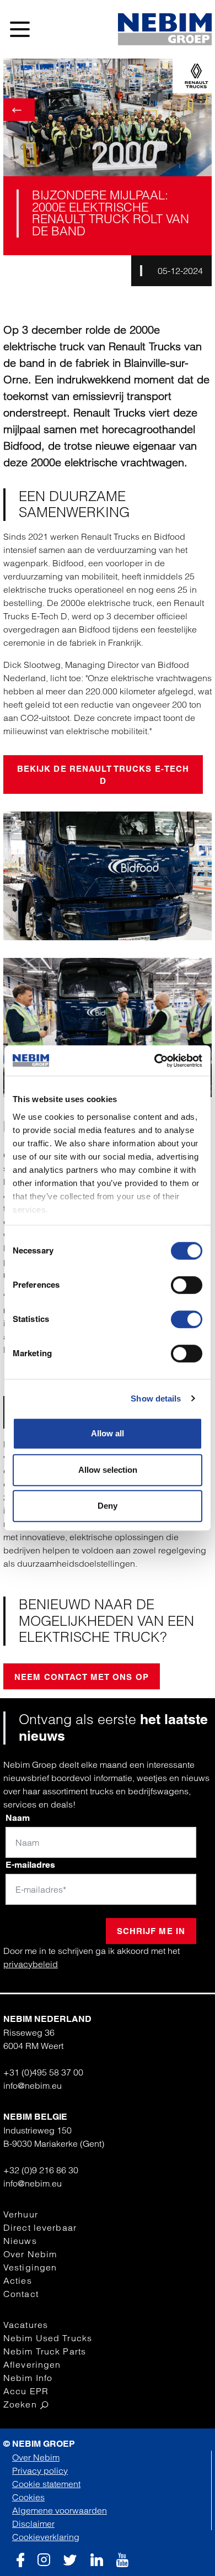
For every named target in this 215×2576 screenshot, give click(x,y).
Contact (21, 2294)
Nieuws (20, 2241)
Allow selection (108, 1470)
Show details (156, 1398)
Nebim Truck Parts (45, 2351)
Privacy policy (40, 2470)
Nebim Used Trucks (48, 2338)
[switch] (187, 1285)
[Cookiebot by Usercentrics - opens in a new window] (155, 1061)
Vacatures (26, 2325)
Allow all (108, 1433)
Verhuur (21, 2214)
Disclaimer (33, 2524)
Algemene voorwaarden (60, 2510)
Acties (18, 2280)
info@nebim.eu (33, 2085)
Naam (18, 1818)
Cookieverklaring (46, 2537)
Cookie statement (46, 2484)
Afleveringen (32, 2364)
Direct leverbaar (40, 2227)
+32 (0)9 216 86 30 (41, 2170)
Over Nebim (30, 2254)
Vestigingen (30, 2267)
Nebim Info (28, 2378)
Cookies (28, 2497)
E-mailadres (30, 1865)
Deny (108, 1506)
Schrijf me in (151, 1931)
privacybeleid (31, 1964)
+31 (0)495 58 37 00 (43, 2072)
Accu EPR (26, 2391)
